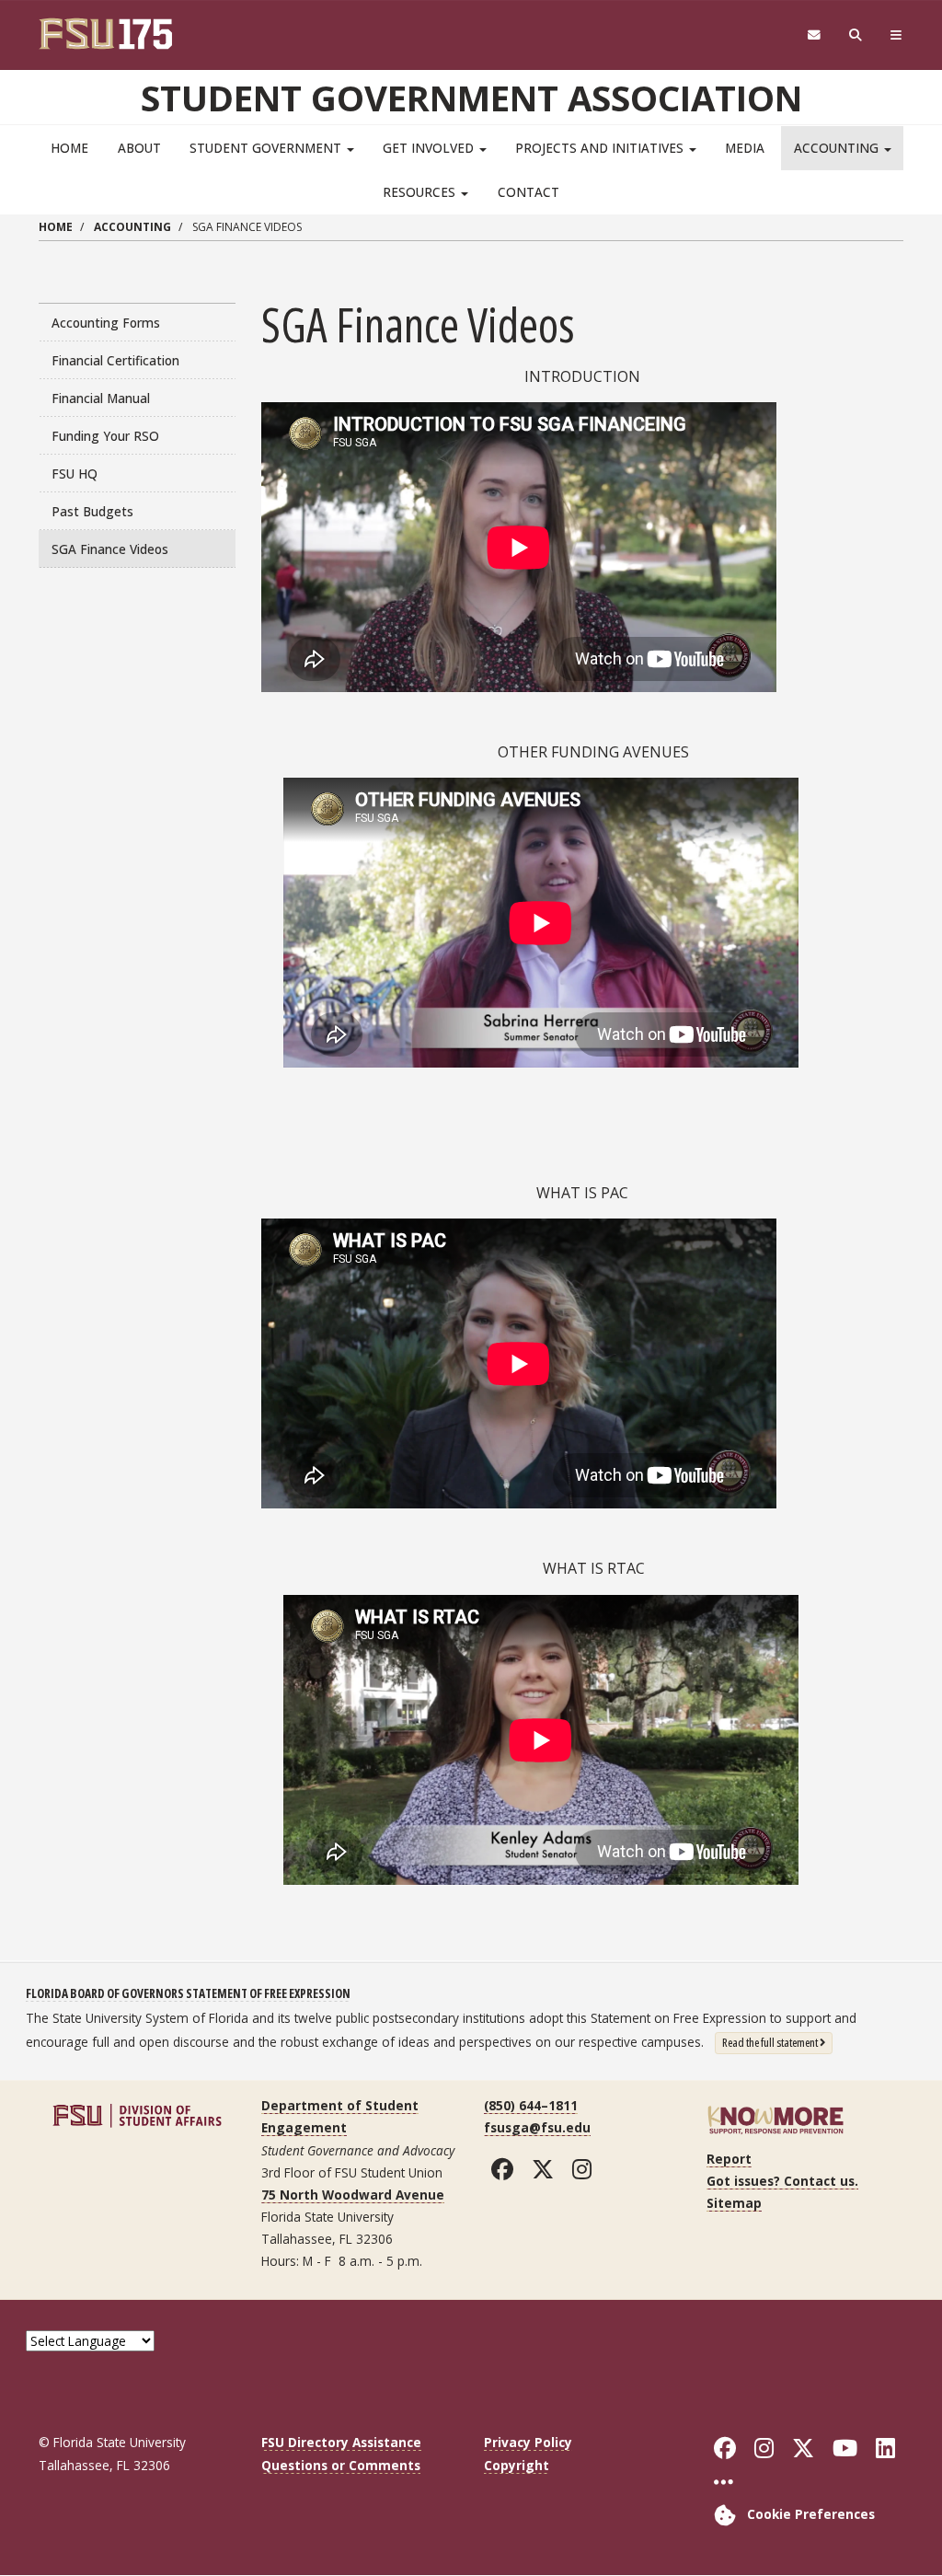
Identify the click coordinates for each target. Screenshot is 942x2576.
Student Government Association (471, 98)
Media (745, 148)
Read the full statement (777, 2042)
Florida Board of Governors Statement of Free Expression (188, 1993)
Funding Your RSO (105, 436)
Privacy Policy (528, 2442)
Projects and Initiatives (601, 148)
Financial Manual (101, 398)
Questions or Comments (341, 2465)
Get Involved (430, 148)
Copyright (517, 2465)
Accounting (838, 148)
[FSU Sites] (896, 35)
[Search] (856, 35)
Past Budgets (92, 511)
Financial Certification (115, 360)
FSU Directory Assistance (341, 2442)
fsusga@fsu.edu (537, 2127)
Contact (528, 192)
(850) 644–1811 (531, 2105)
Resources (421, 192)
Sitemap (734, 2203)
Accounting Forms (106, 323)
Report (729, 2159)
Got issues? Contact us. (782, 2181)
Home (69, 148)
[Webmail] (814, 35)
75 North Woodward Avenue (353, 2195)
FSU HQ (75, 474)
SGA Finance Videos (110, 549)
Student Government (267, 148)
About (139, 148)
